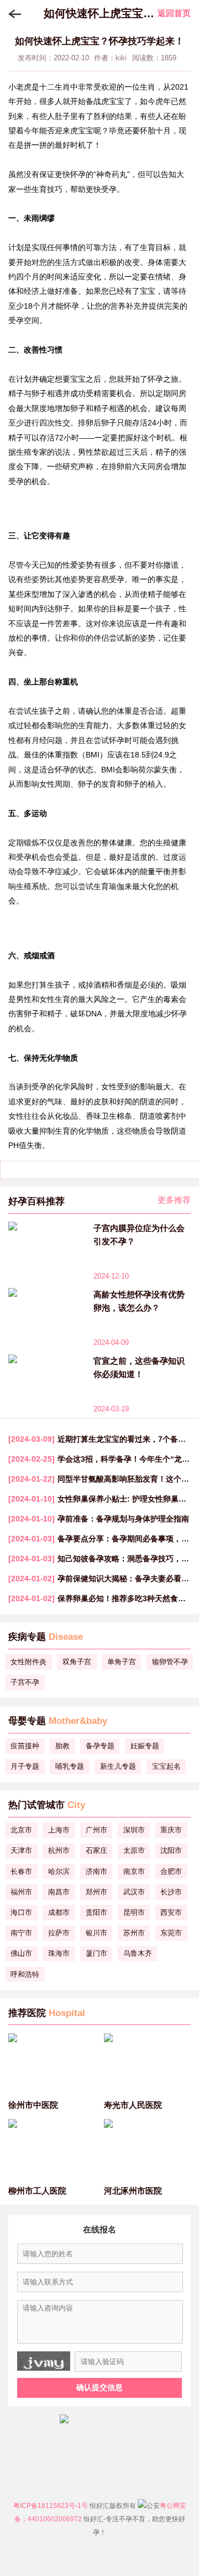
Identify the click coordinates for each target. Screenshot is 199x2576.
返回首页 (174, 13)
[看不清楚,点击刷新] (44, 2361)
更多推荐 (174, 1200)
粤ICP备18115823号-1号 (51, 2506)
